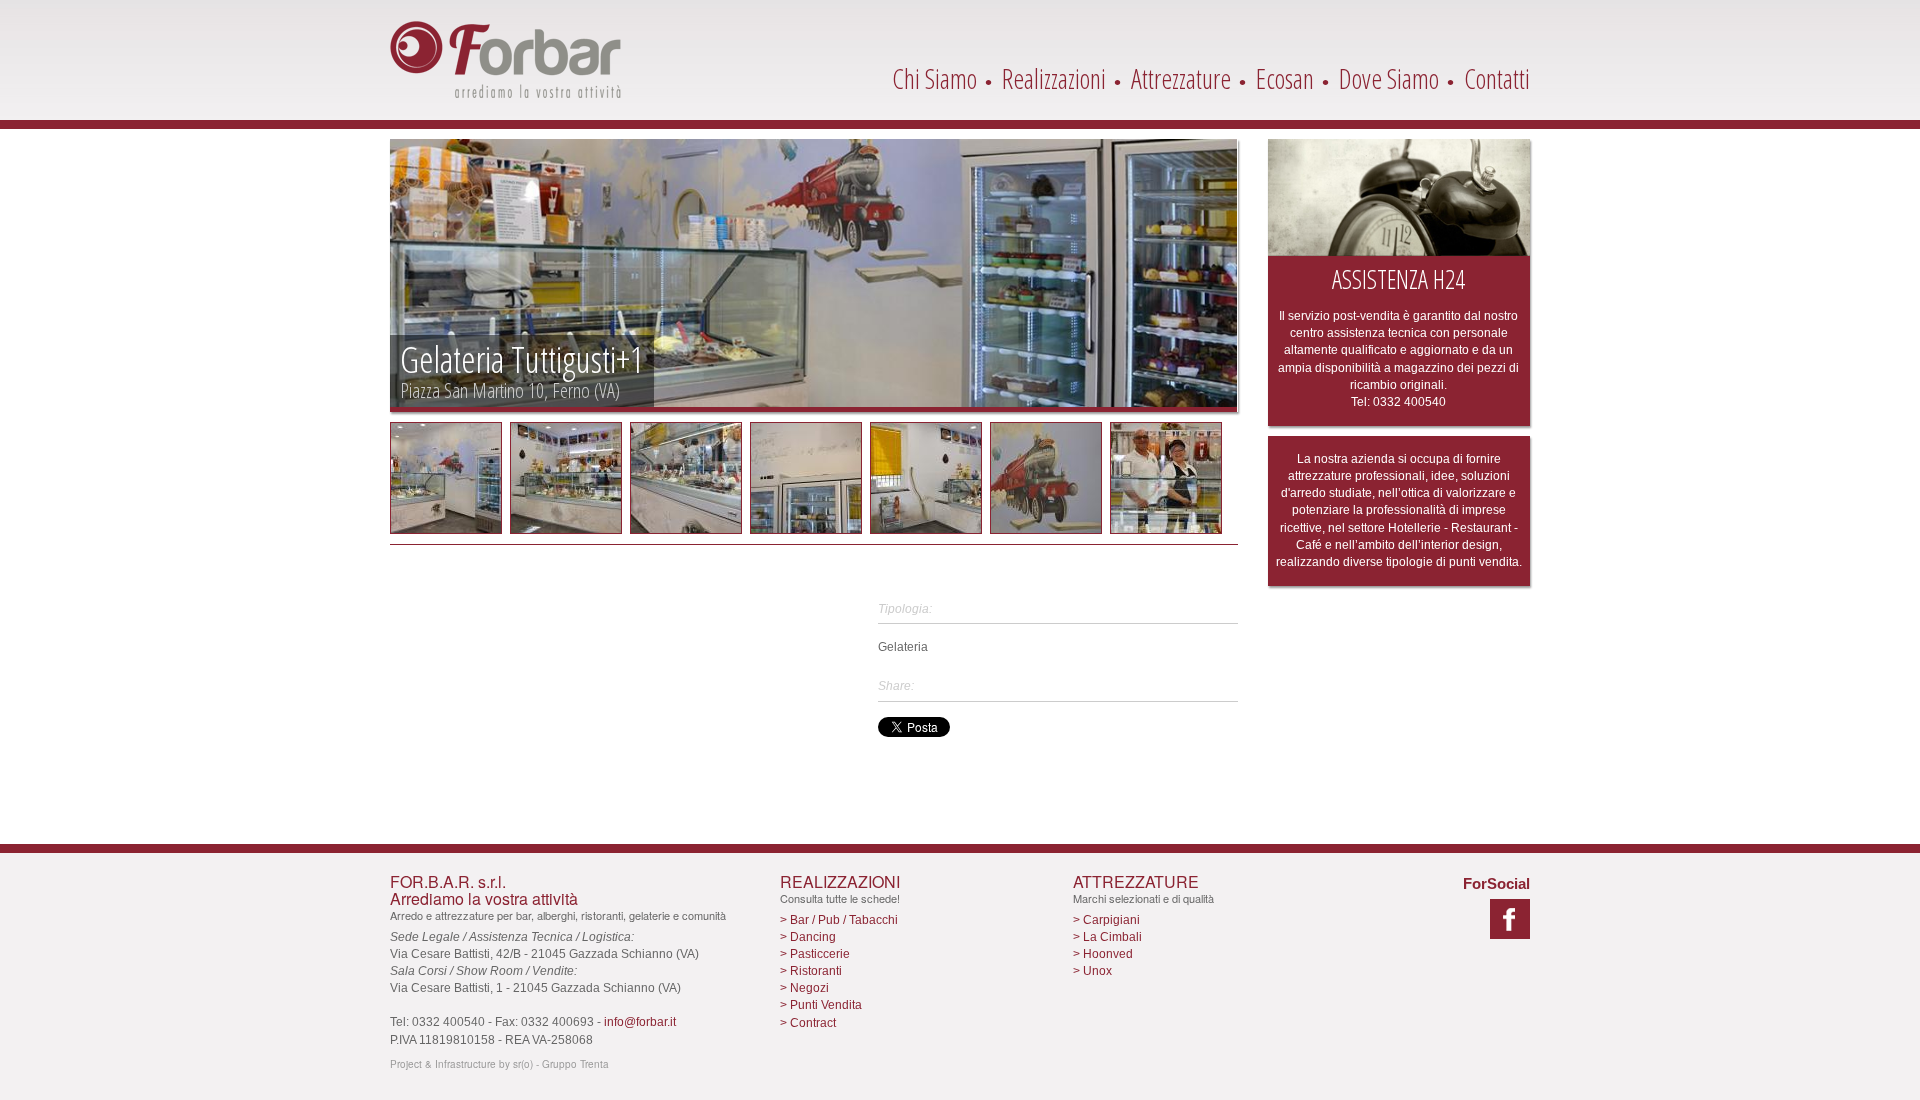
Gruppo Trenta (575, 1064)
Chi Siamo (934, 78)
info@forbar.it (640, 1022)
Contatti (1497, 78)
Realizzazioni (1054, 78)
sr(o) (523, 1064)
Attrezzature (1181, 78)
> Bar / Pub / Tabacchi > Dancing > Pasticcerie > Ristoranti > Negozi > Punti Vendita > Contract (839, 971)
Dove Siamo (1389, 78)
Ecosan (1285, 78)
